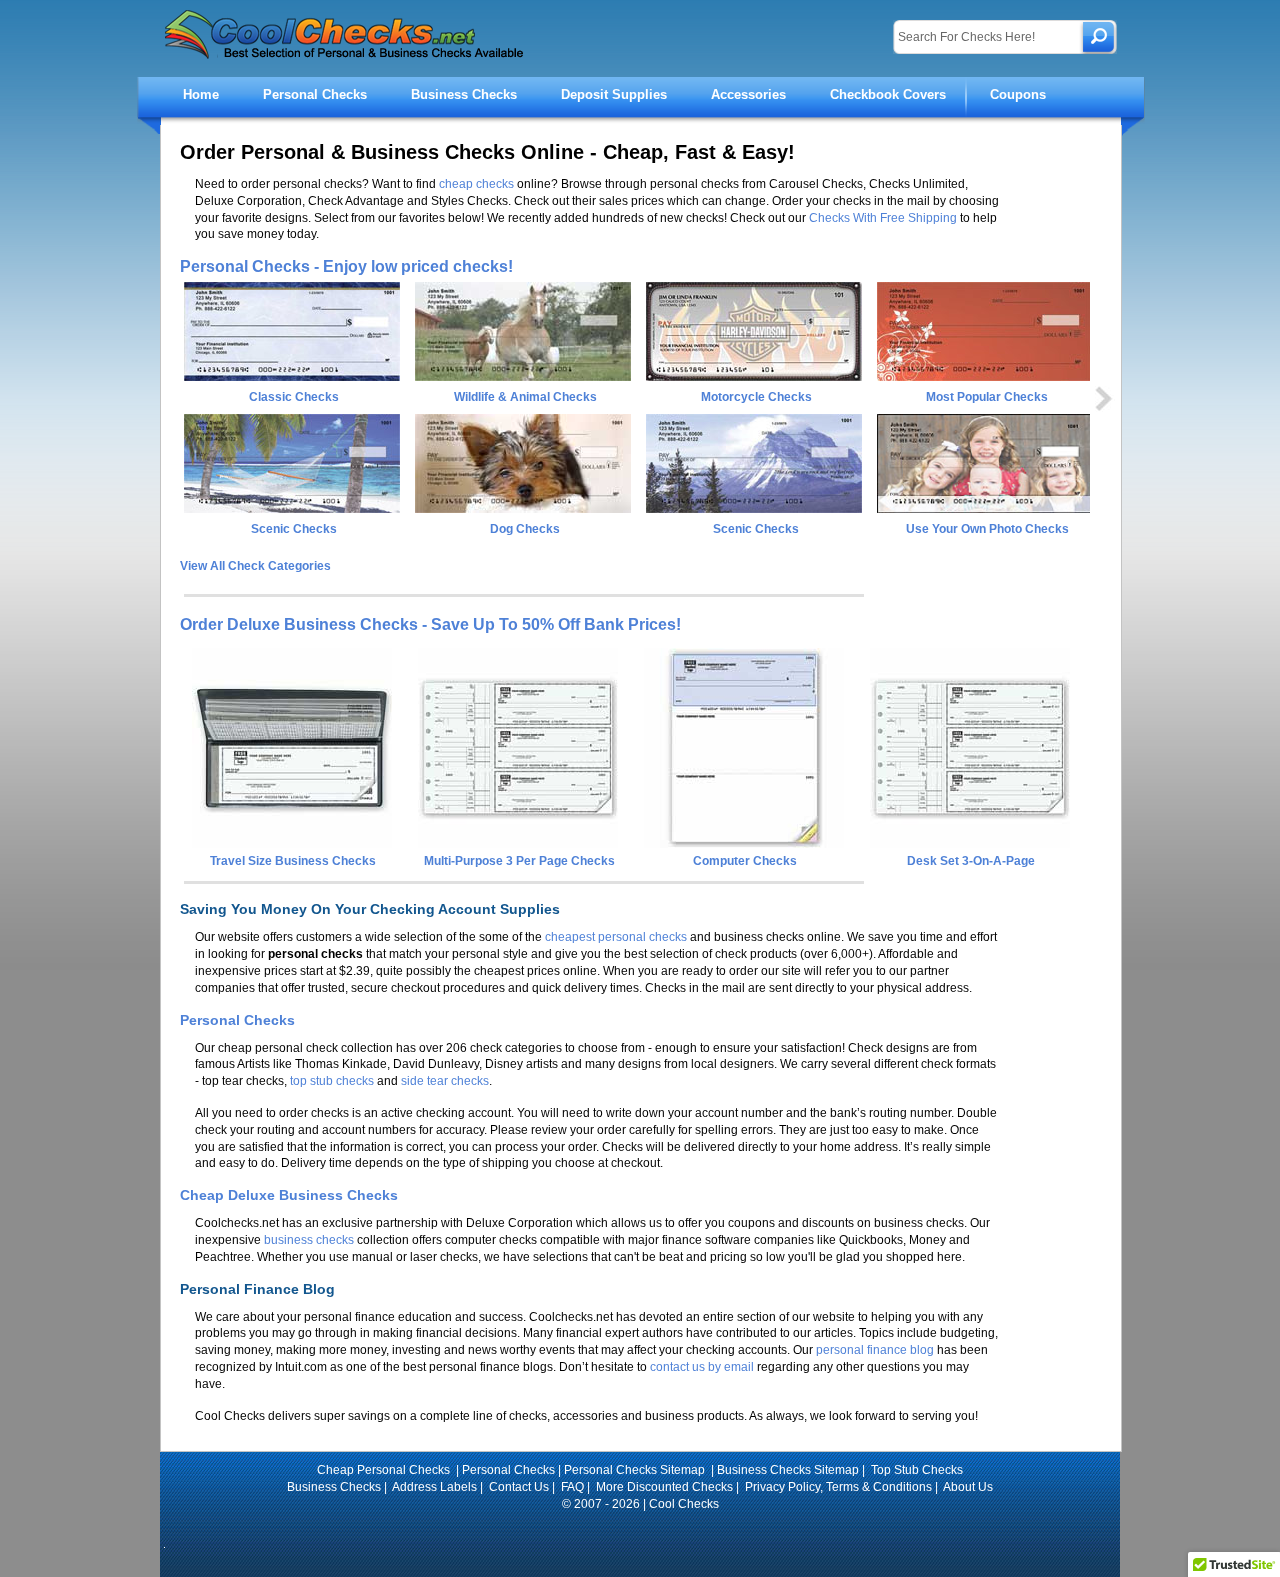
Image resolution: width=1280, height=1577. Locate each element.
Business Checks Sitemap (788, 1470)
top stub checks (332, 1081)
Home (201, 94)
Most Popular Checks (987, 397)
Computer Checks (745, 861)
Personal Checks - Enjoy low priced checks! (346, 266)
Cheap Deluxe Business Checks (289, 1195)
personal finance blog (875, 1350)
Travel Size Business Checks (293, 861)
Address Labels (434, 1487)
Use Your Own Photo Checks (987, 529)
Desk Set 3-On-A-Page (971, 861)
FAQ (572, 1487)
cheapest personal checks (616, 937)
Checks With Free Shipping (883, 218)
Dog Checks (525, 529)
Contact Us (519, 1487)
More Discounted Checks (664, 1487)
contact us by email (702, 1367)
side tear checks (445, 1081)
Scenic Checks (294, 529)
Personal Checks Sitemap (636, 1470)
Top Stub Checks (917, 1470)
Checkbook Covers (888, 94)
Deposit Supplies (614, 94)
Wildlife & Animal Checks (525, 397)
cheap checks (476, 184)
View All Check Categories (255, 566)
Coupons (1018, 94)
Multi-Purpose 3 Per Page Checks (519, 861)
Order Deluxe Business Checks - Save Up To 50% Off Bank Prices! (430, 624)
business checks (309, 1240)
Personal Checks (315, 94)
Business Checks (464, 94)
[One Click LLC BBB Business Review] (640, 1531)
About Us (968, 1487)
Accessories (748, 94)
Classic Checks (294, 397)
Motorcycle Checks (756, 397)
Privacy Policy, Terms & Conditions (838, 1487)
